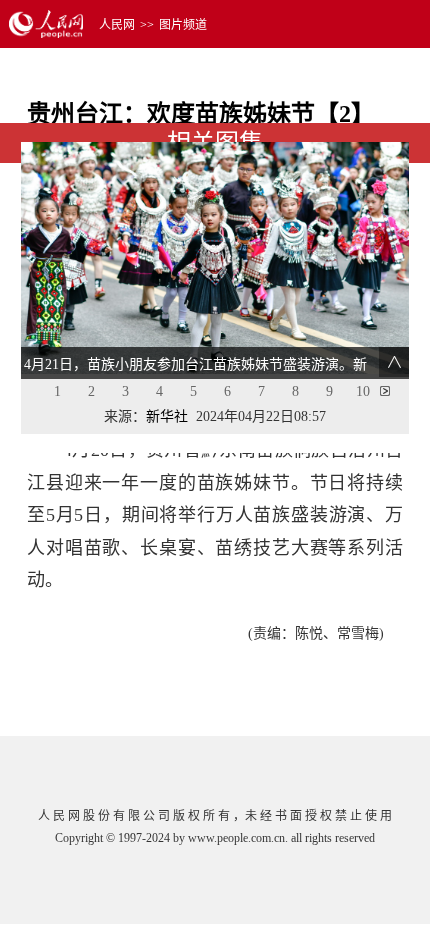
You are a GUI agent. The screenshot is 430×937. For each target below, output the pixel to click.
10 (363, 391)
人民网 (117, 25)
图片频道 (183, 25)
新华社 (167, 416)
